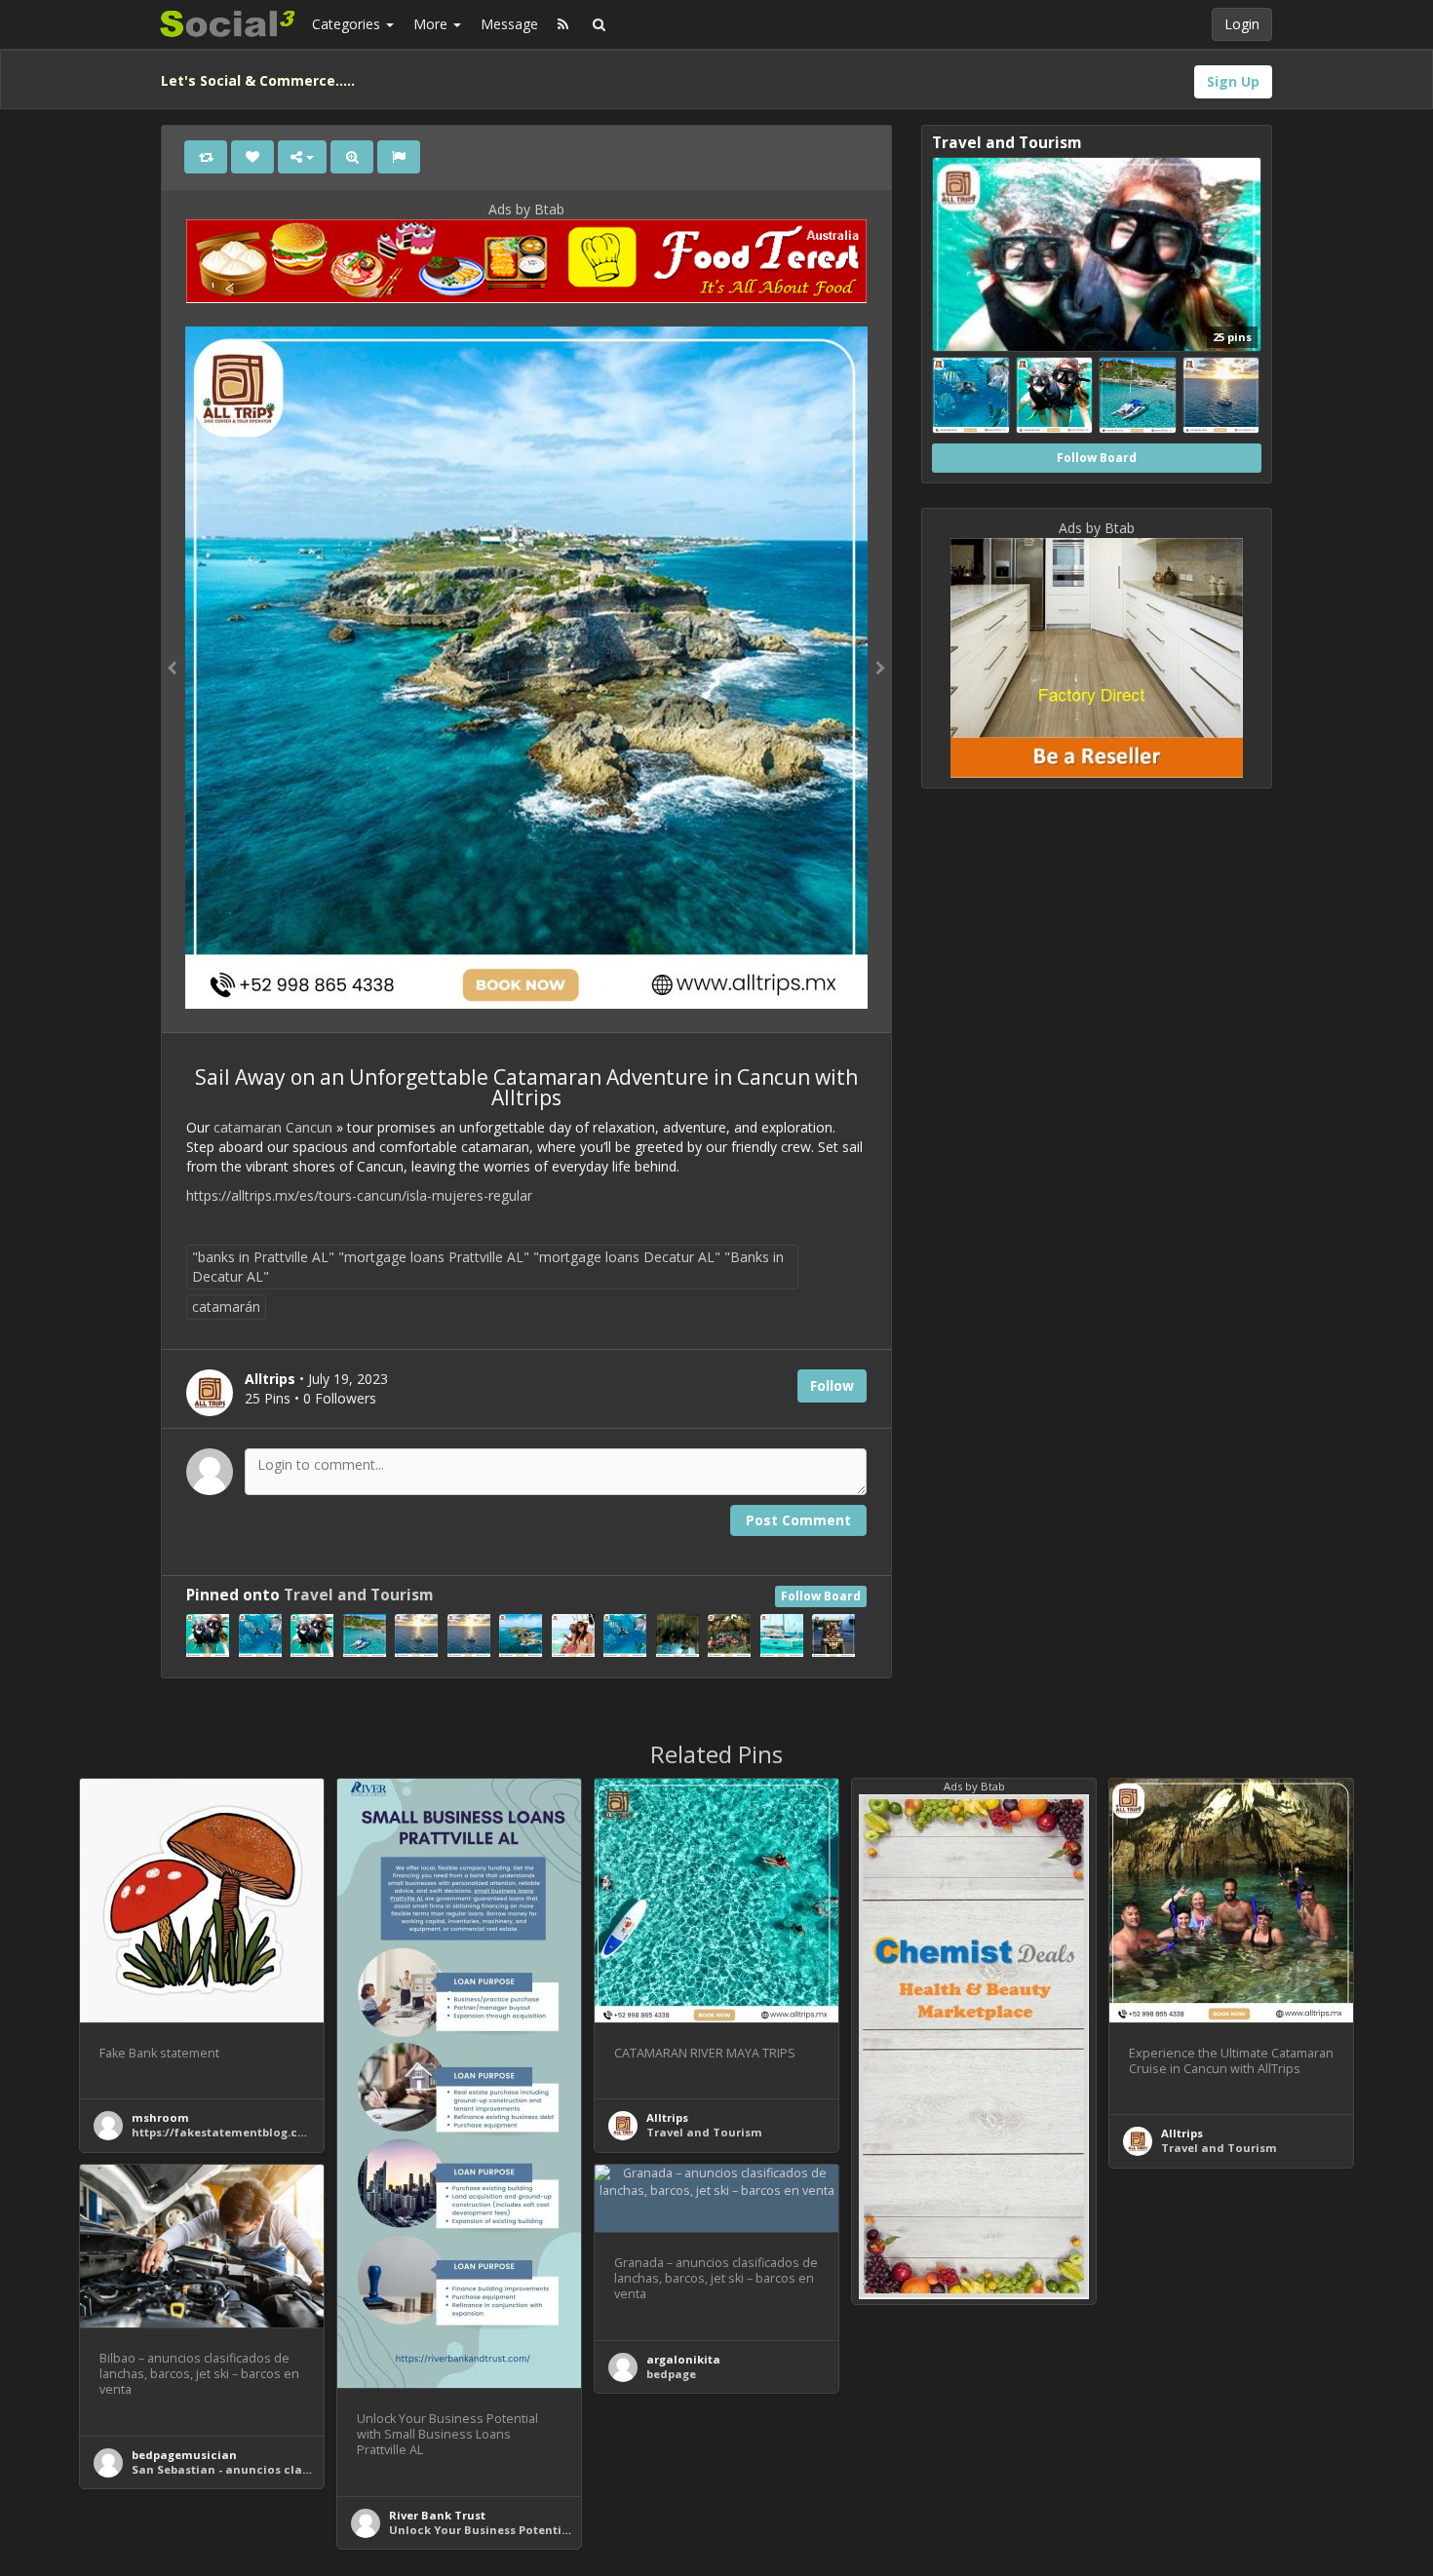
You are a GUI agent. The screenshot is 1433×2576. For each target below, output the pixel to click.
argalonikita (683, 2359)
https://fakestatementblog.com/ (227, 2132)
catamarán (226, 1307)
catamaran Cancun (273, 1127)
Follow (832, 1385)
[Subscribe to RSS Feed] (563, 24)
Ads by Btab (526, 209)
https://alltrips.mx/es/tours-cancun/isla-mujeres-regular (359, 1195)
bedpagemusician (184, 2455)
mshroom (160, 2117)
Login (1242, 24)
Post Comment (798, 1520)
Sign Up (1233, 81)
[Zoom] (352, 157)
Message (509, 24)
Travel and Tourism (358, 1595)
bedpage (671, 2374)
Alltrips (667, 2117)
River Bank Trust (437, 2515)
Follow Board (821, 1596)
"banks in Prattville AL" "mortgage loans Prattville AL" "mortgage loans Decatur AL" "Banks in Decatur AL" (488, 1267)
